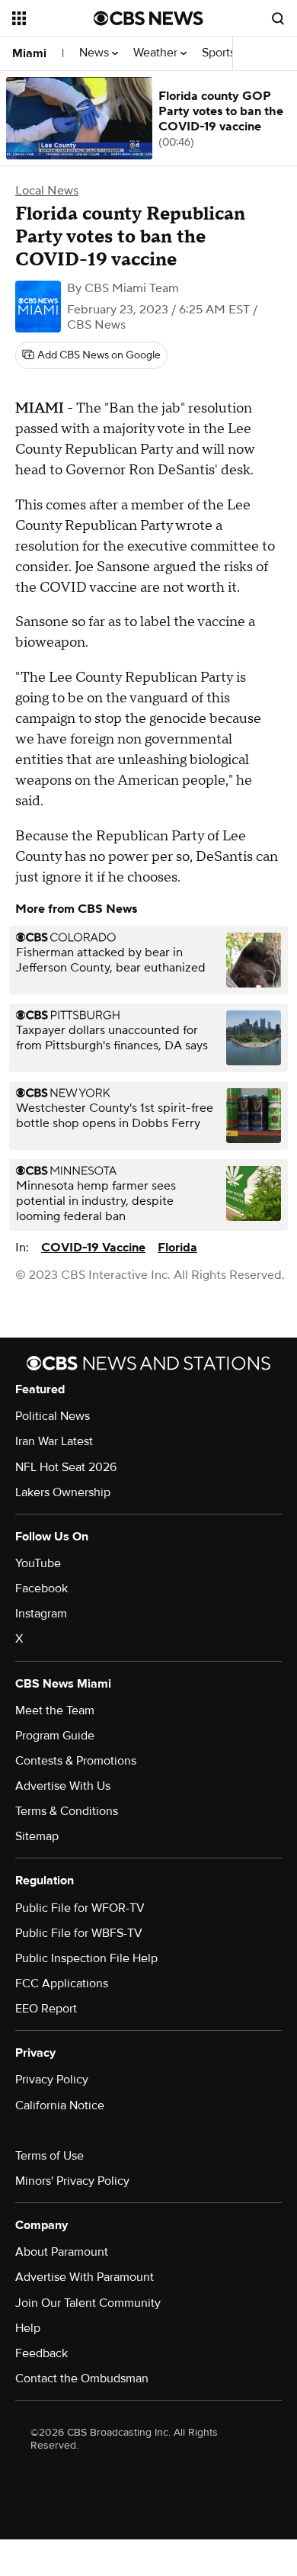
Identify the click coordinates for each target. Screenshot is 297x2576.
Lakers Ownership (63, 1492)
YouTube (38, 1563)
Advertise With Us (63, 1786)
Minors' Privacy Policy (72, 2181)
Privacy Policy (52, 2080)
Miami (29, 53)
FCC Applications (62, 1983)
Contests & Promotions (76, 1761)
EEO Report (46, 2009)
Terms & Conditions (67, 1811)
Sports (220, 53)
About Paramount (62, 2252)
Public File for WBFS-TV (79, 1933)
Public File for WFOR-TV (80, 1908)
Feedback (42, 2353)
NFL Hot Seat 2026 (66, 1467)
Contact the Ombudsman (82, 2378)
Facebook (42, 1588)
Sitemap (37, 1836)
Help (28, 2328)
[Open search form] (278, 18)
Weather (157, 53)
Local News (47, 191)
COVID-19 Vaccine (93, 1248)
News (96, 53)
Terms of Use (49, 2156)
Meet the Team (55, 1710)
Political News (53, 1416)
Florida (177, 1248)
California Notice (60, 2105)
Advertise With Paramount (85, 2277)
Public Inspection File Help (86, 1958)
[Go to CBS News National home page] (148, 18)
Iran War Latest (54, 1441)
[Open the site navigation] (53, 18)
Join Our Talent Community (88, 2303)
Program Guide (55, 1736)
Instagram (41, 1614)
